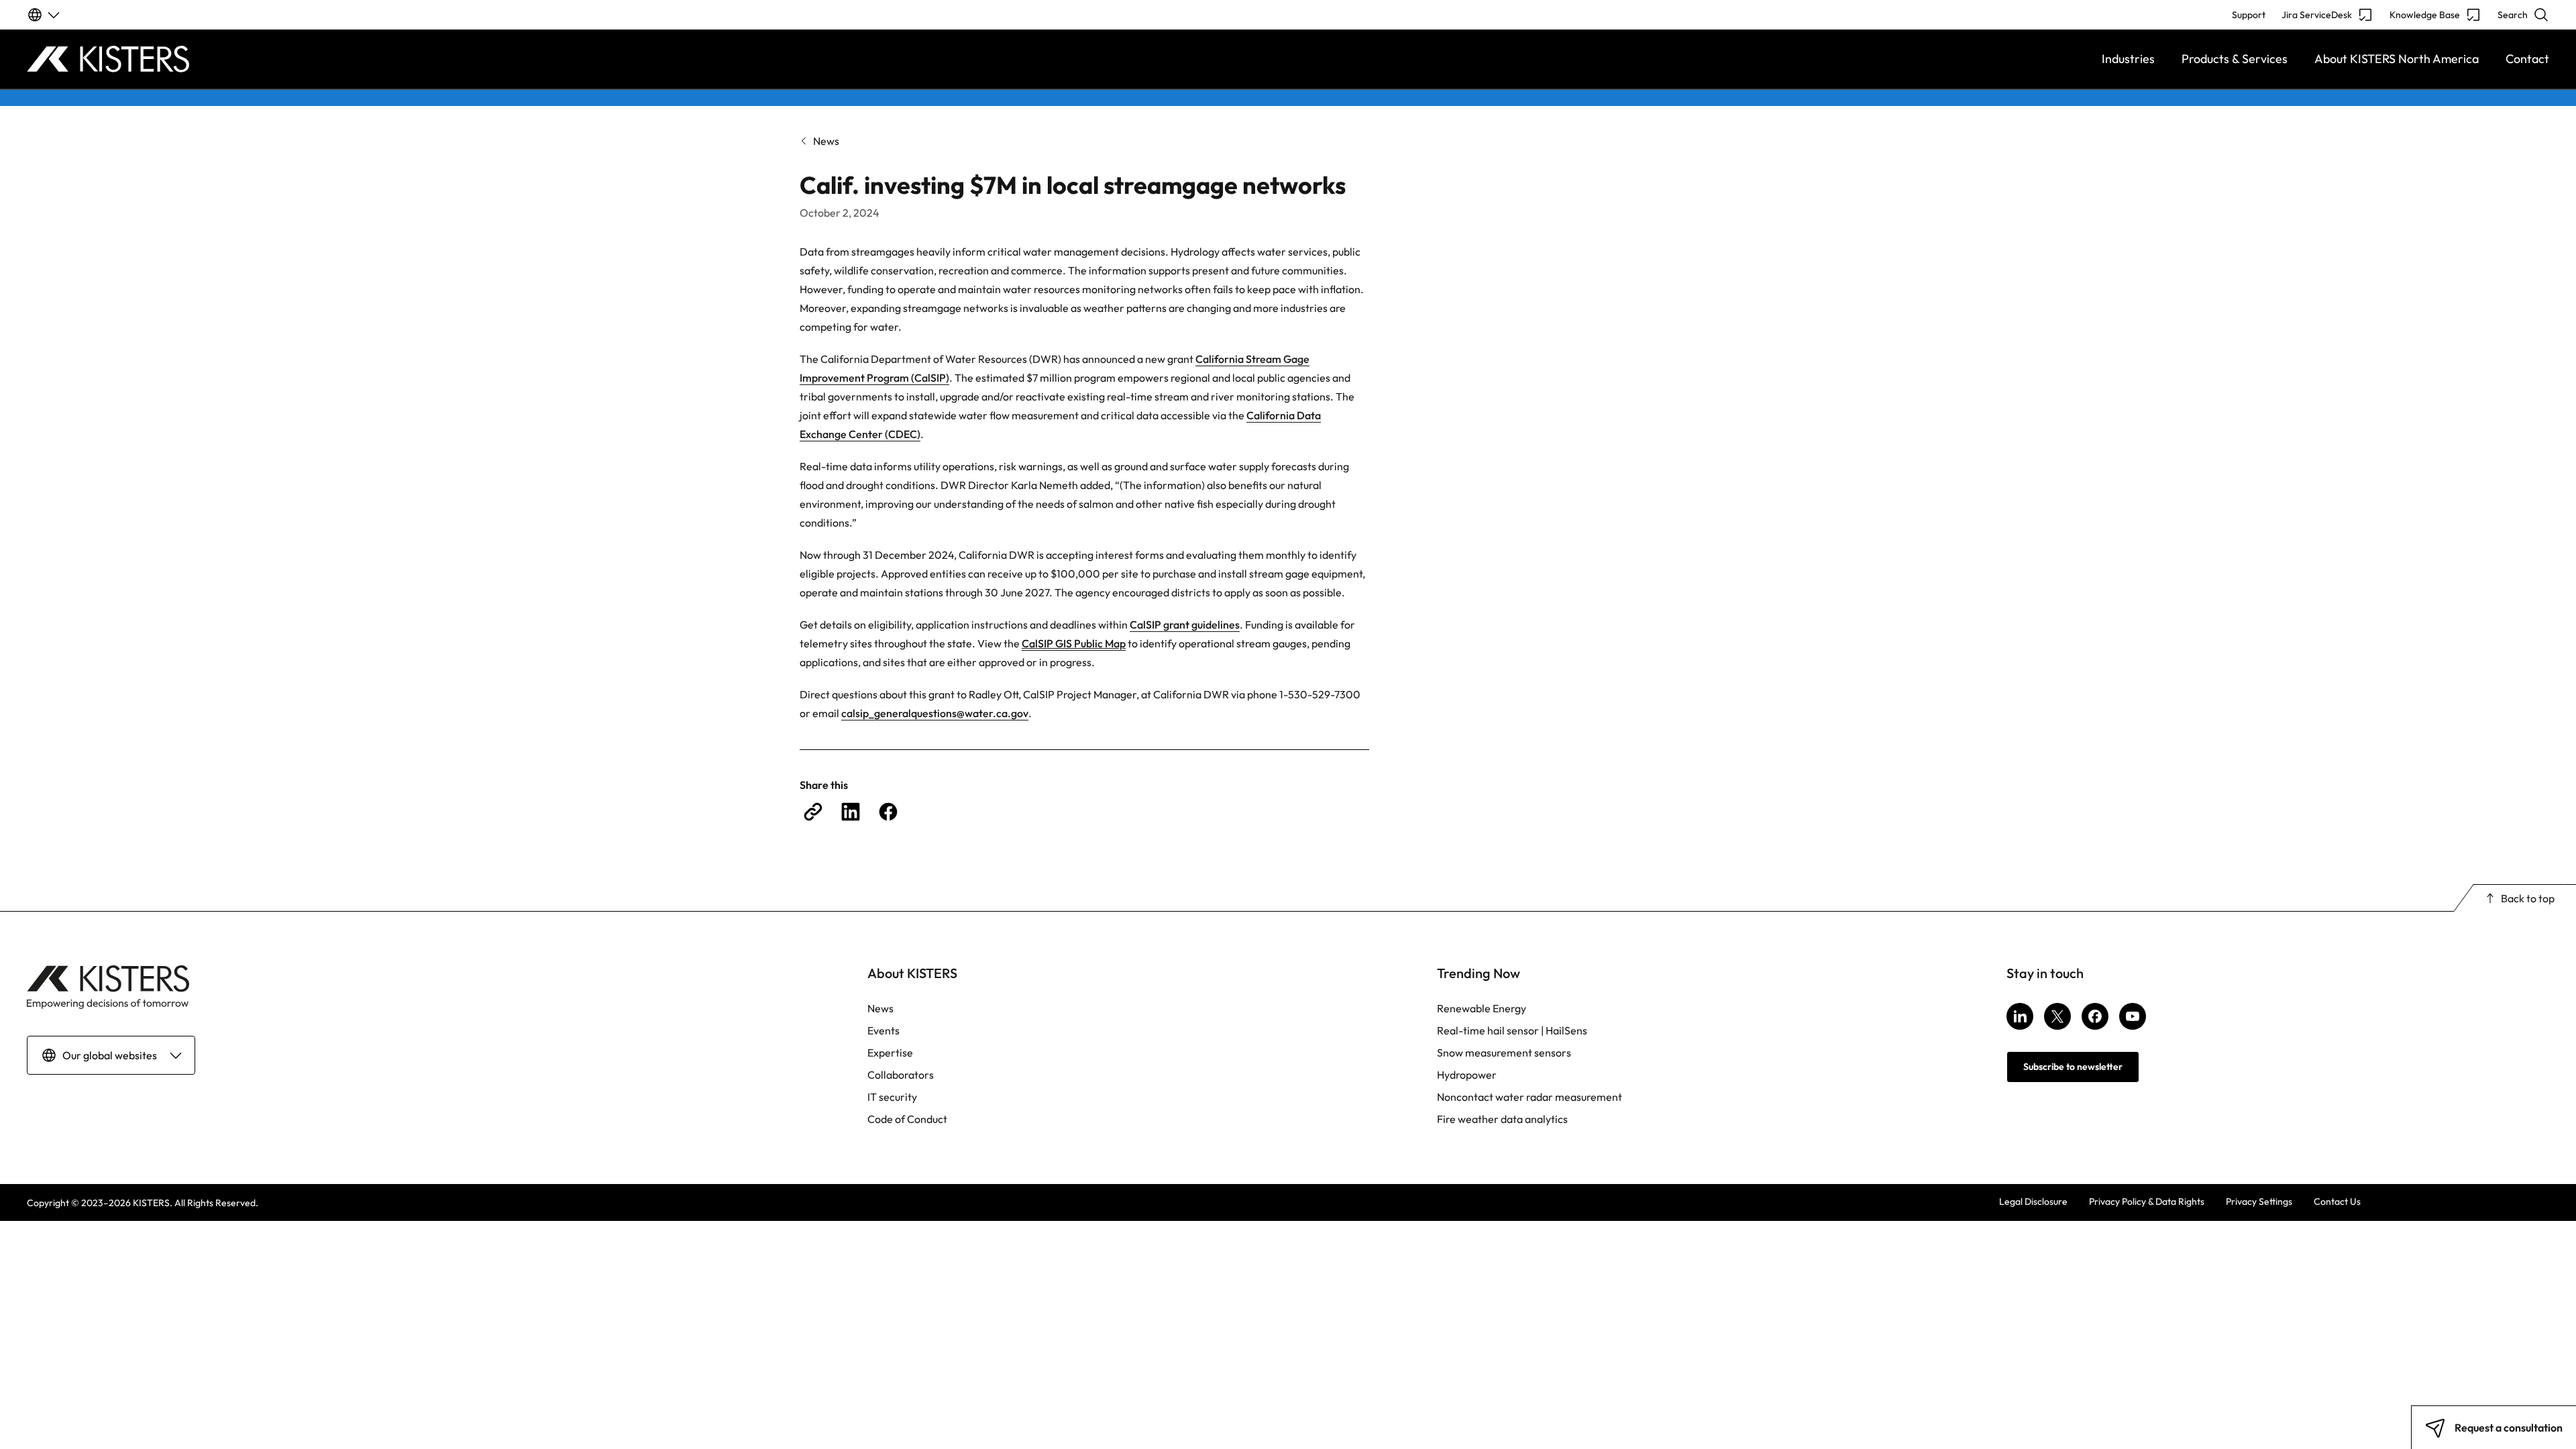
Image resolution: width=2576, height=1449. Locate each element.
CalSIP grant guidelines (1185, 625)
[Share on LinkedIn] (851, 812)
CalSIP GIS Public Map (1074, 643)
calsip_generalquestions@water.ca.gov (935, 713)
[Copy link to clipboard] (813, 812)
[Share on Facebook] (888, 812)
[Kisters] (342, 59)
